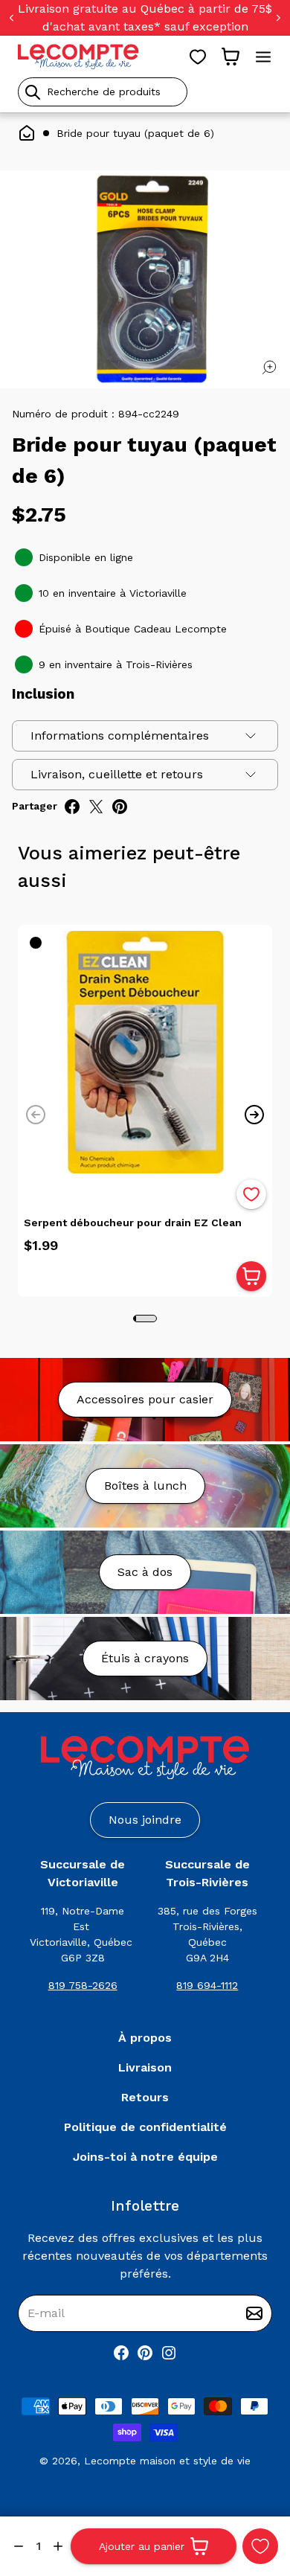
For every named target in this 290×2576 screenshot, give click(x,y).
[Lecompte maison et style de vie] (78, 57)
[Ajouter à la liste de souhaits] (251, 1194)
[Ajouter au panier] (251, 1276)
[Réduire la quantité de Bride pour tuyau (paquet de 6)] (19, 2546)
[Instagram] (169, 2353)
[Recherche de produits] (145, 92)
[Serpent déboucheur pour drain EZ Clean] (145, 1052)
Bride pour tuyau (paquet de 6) (135, 133)
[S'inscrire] (254, 2313)
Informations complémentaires (120, 736)
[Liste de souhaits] (198, 57)
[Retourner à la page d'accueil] (145, 1758)
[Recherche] (33, 92)
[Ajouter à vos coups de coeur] (260, 2546)
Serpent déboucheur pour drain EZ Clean (133, 1223)
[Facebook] (121, 2353)
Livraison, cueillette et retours (117, 774)
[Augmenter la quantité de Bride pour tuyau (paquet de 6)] (58, 2546)
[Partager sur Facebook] (72, 807)
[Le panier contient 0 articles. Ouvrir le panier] (231, 57)
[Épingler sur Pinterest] (120, 807)
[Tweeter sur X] (96, 807)
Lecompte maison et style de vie (167, 2461)
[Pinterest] (145, 2353)
